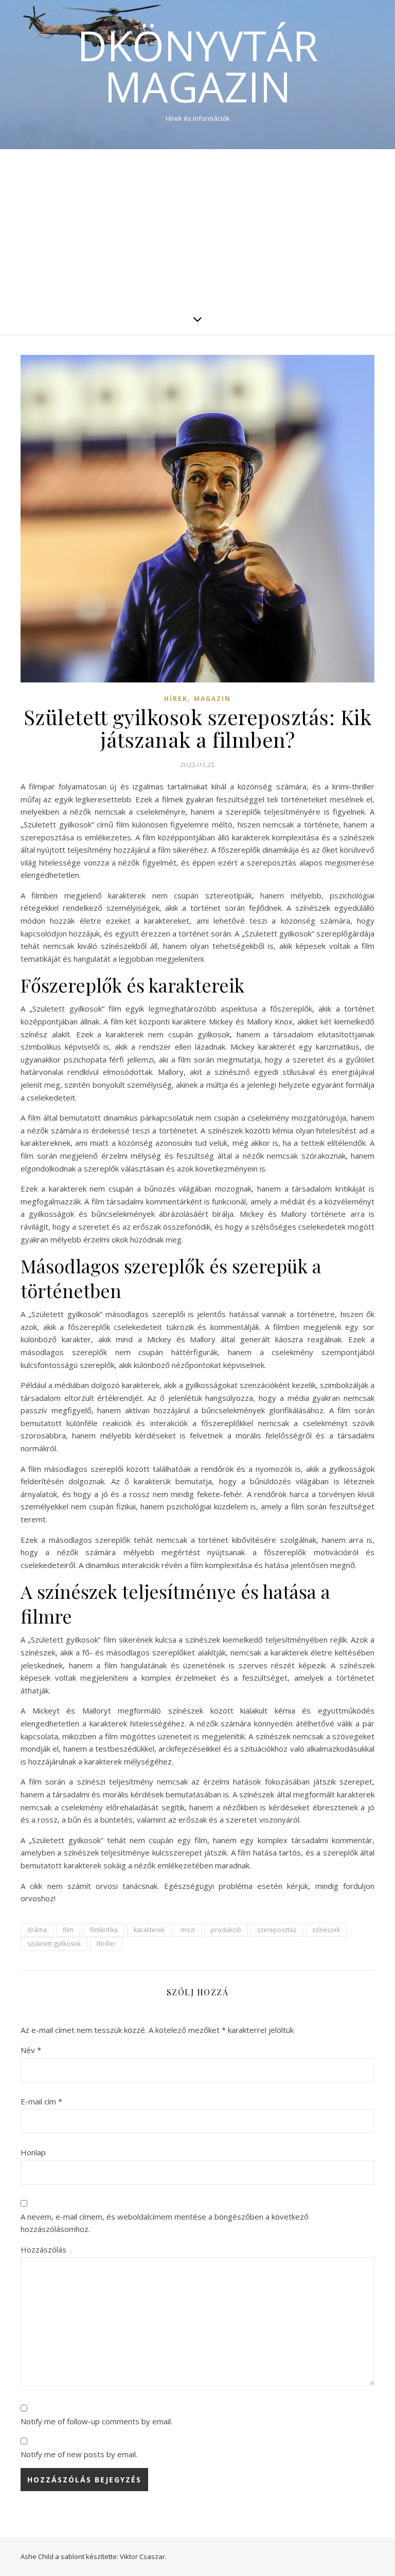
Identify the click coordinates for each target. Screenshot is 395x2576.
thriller (106, 1944)
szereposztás (277, 1930)
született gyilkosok (54, 1944)
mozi (188, 1930)
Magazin (212, 699)
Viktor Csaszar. (143, 2556)
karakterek (149, 1930)
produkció (226, 1930)
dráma (37, 1930)
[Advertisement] (197, 226)
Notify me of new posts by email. (79, 2454)
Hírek (176, 699)
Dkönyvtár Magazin (197, 66)
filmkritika (104, 1930)
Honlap (33, 2152)
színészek (326, 1930)
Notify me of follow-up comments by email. (96, 2421)
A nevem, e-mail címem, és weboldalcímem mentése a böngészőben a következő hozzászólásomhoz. (165, 2223)
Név (31, 2050)
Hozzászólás (43, 2249)
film (68, 1930)
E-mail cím (41, 2101)
